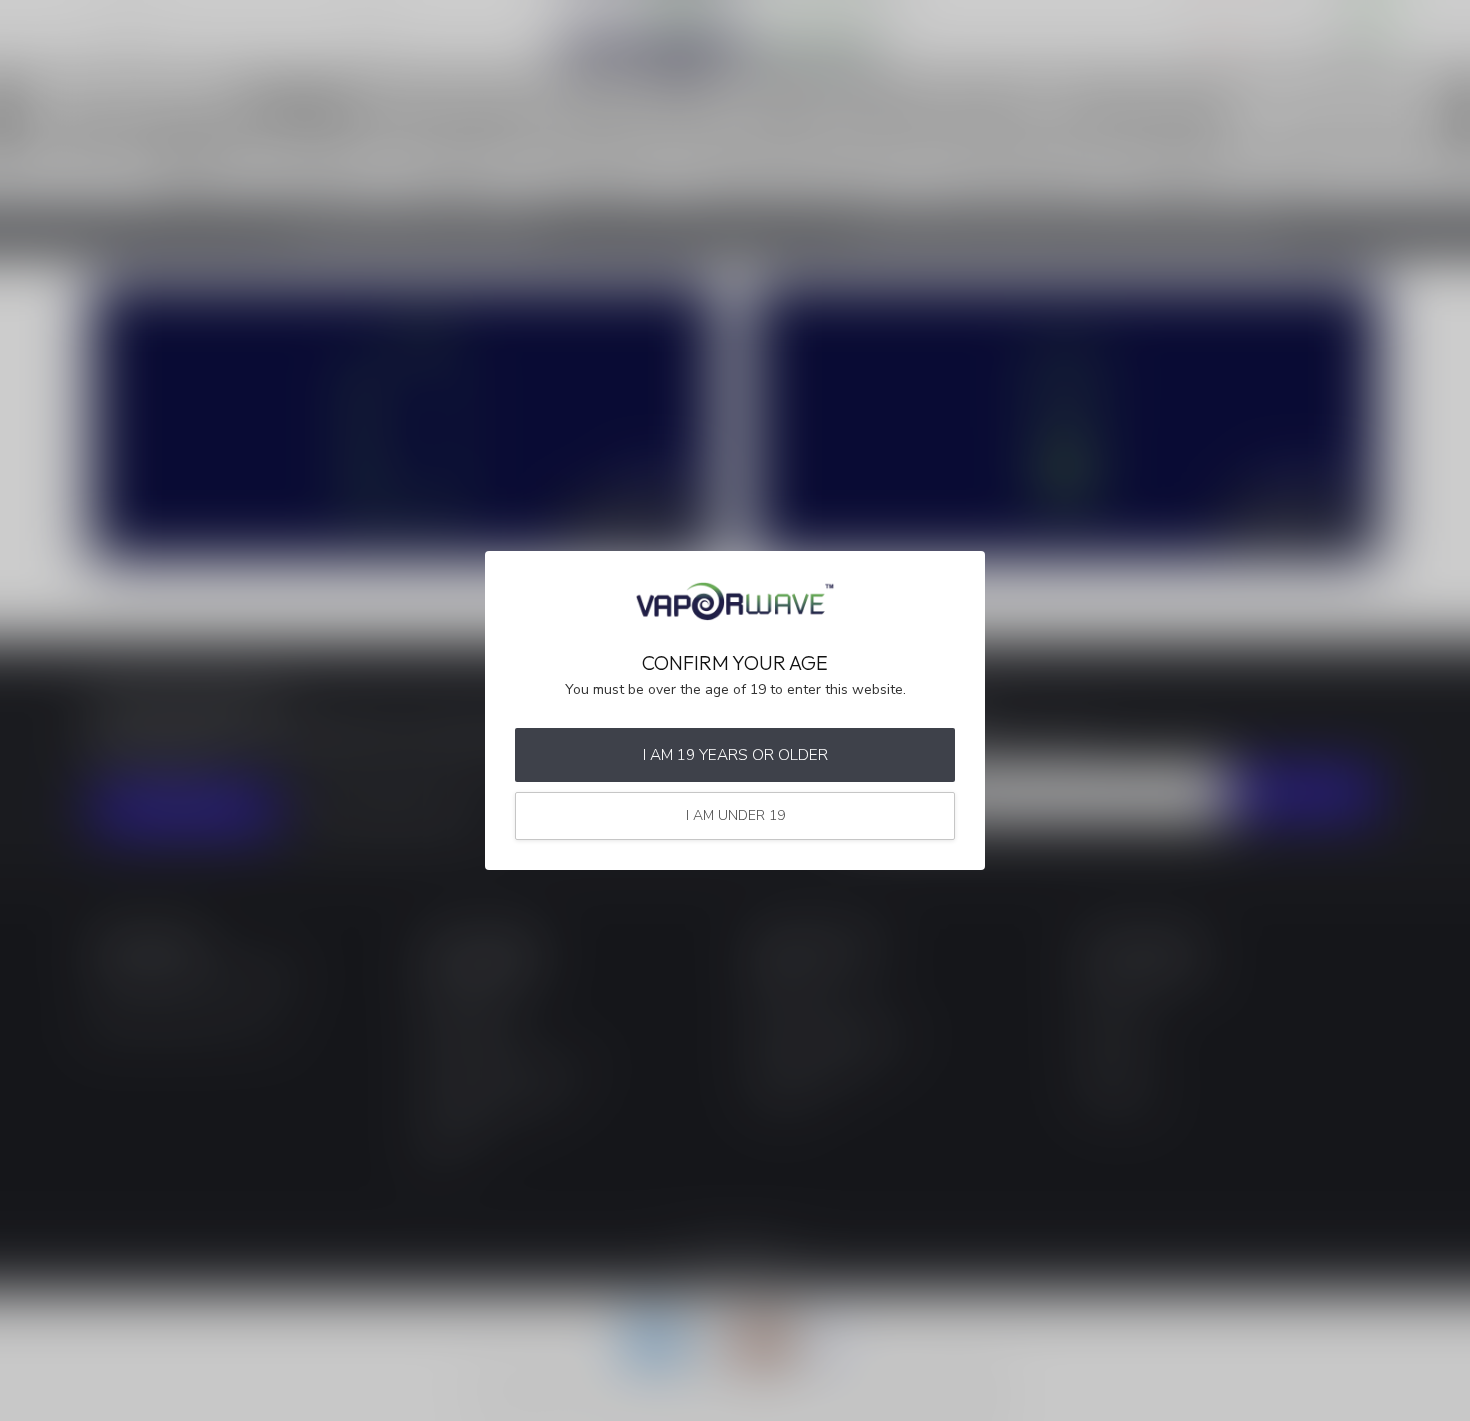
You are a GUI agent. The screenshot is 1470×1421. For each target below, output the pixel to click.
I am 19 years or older (735, 754)
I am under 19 (735, 815)
